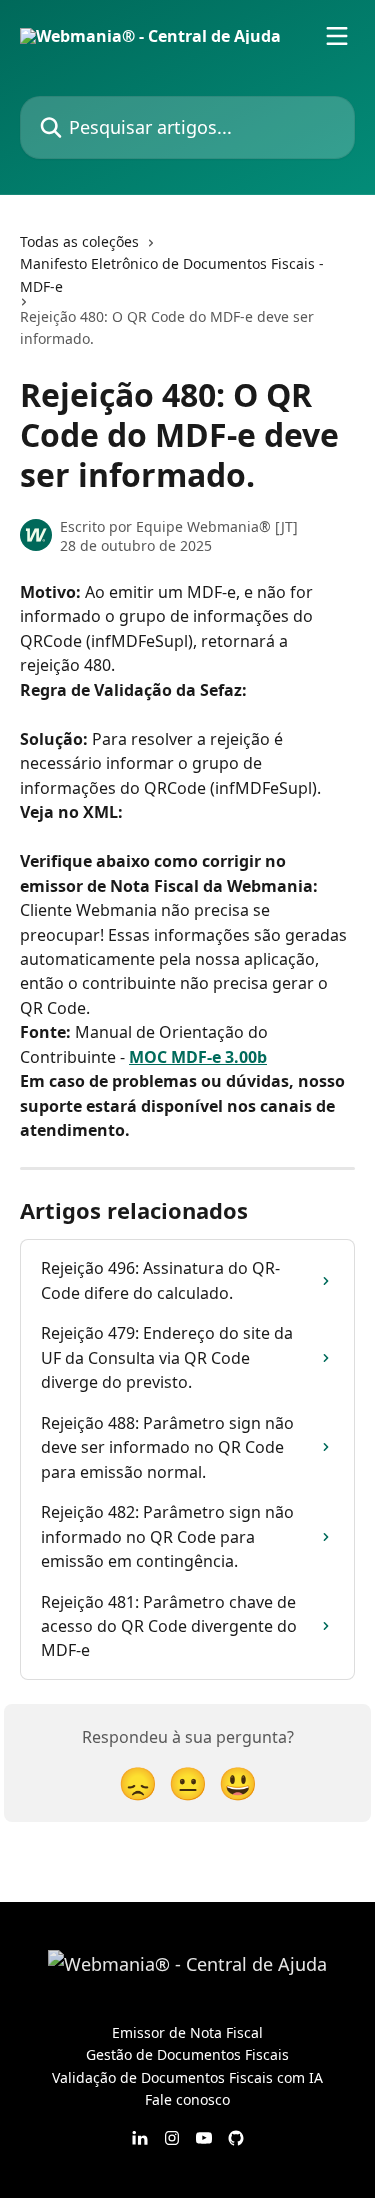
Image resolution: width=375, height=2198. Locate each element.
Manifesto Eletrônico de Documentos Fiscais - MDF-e (172, 274)
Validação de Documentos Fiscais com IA (187, 2077)
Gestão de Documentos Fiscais (187, 2054)
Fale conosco (187, 2099)
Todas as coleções (79, 241)
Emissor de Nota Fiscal (187, 2032)
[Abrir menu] (337, 36)
